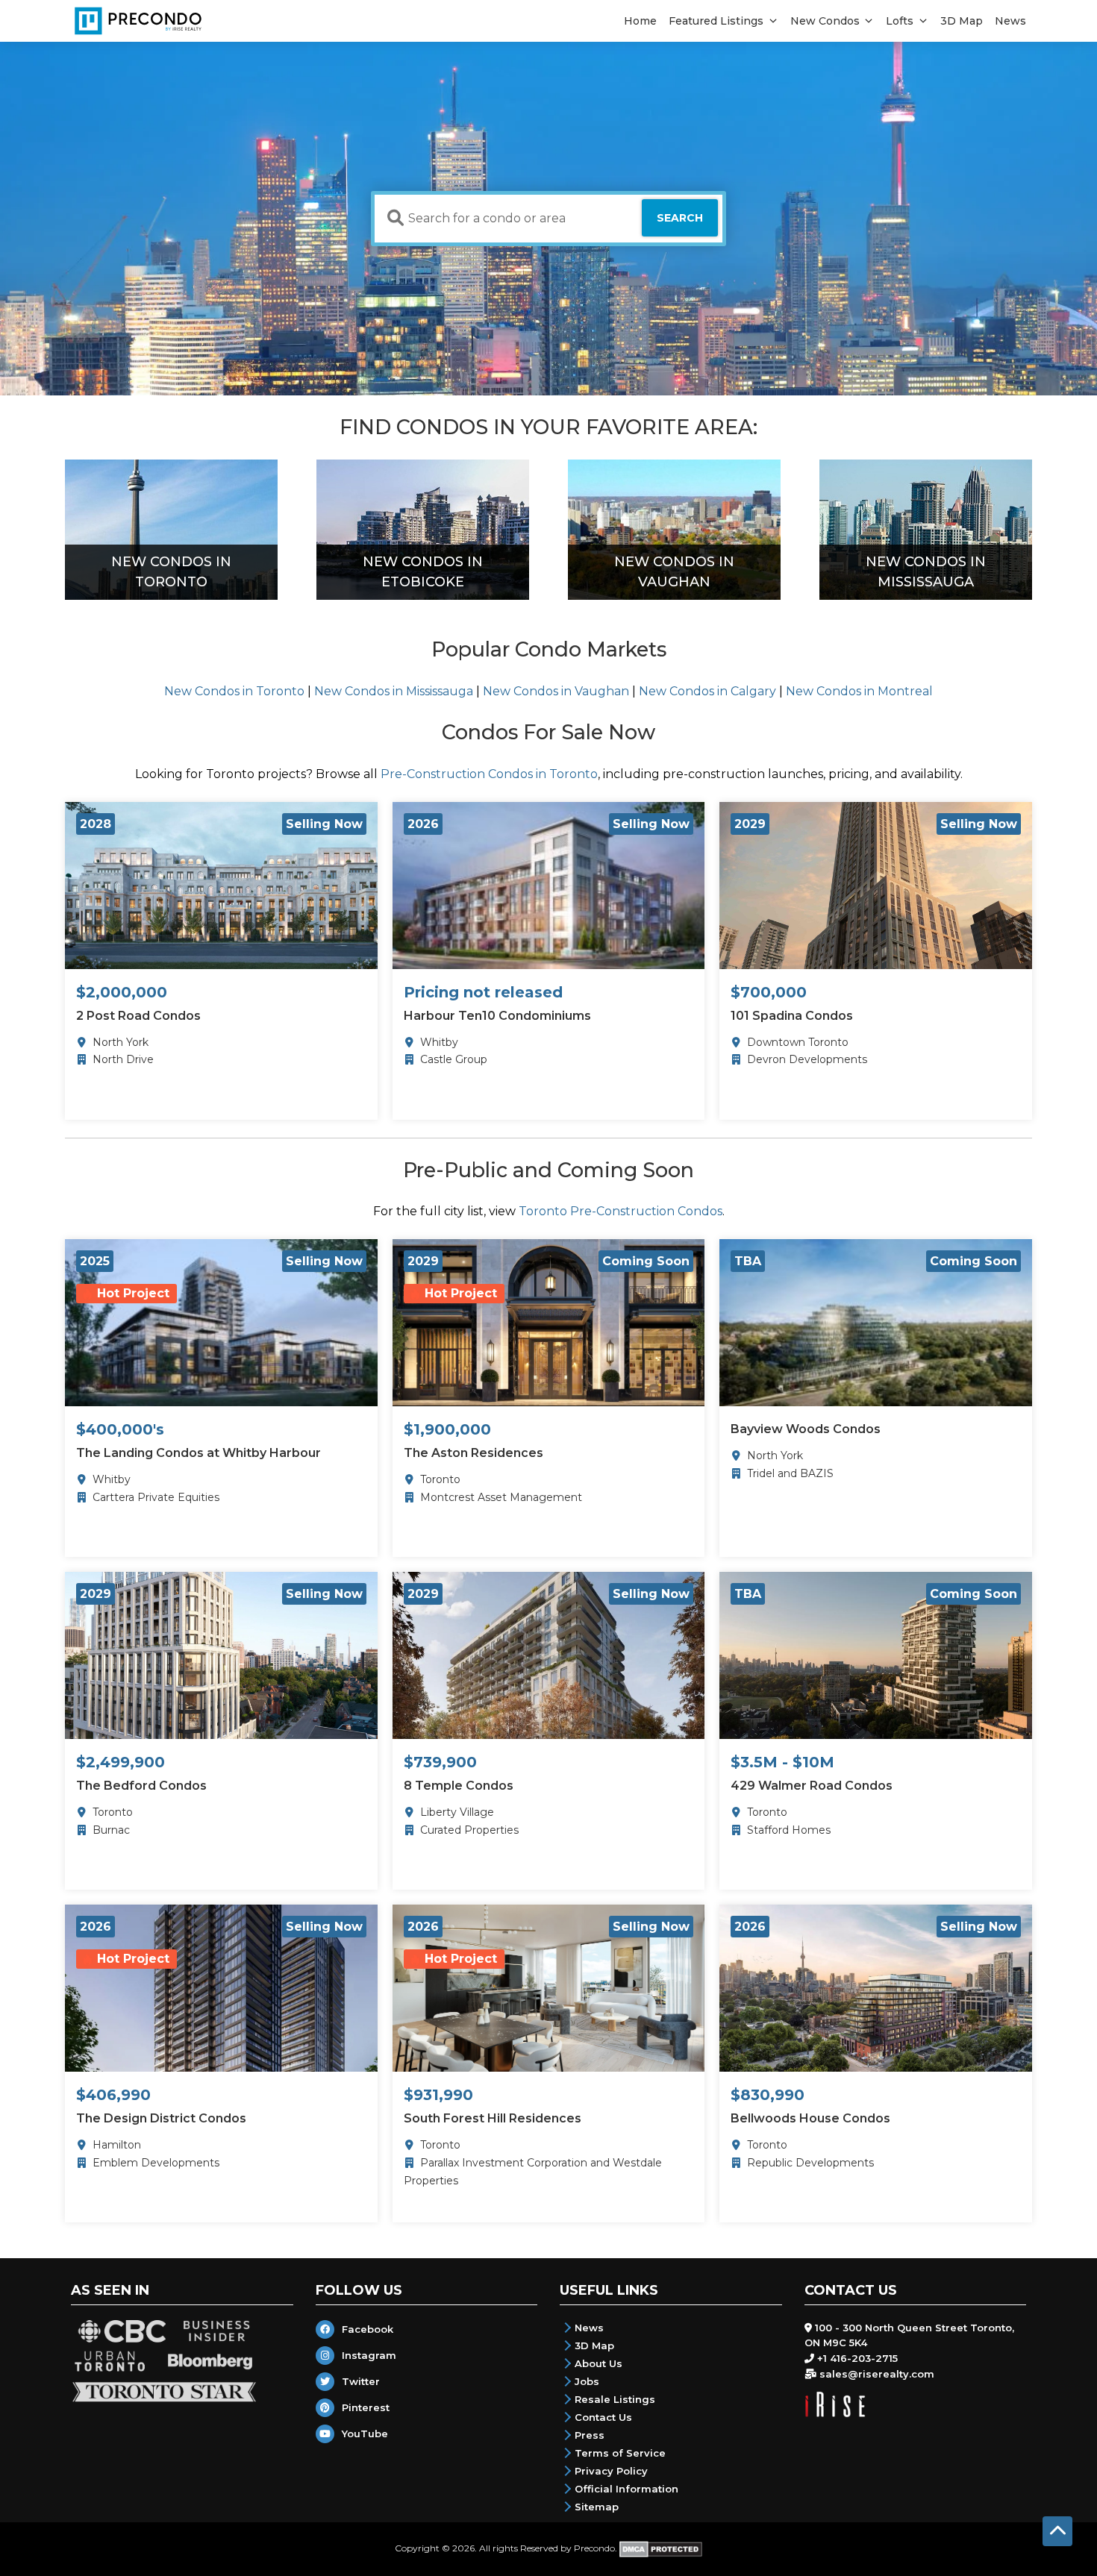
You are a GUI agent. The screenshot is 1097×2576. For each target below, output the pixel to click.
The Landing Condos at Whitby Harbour (199, 1453)
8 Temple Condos (459, 1786)
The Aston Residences (474, 1453)
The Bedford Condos (141, 1786)
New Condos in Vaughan (556, 691)
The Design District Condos (161, 2118)
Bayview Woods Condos (806, 1429)
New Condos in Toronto (234, 691)
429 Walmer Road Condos (812, 1786)
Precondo (594, 2548)
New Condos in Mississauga (394, 691)
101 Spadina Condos (792, 1016)
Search (680, 218)
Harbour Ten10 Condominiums (497, 1016)
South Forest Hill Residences (493, 2118)
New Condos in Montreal (859, 691)
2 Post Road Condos (138, 1016)
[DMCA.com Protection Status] (661, 2548)
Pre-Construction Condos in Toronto (489, 774)
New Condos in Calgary (707, 691)
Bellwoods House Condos (810, 2118)
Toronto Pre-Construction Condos (621, 1211)
